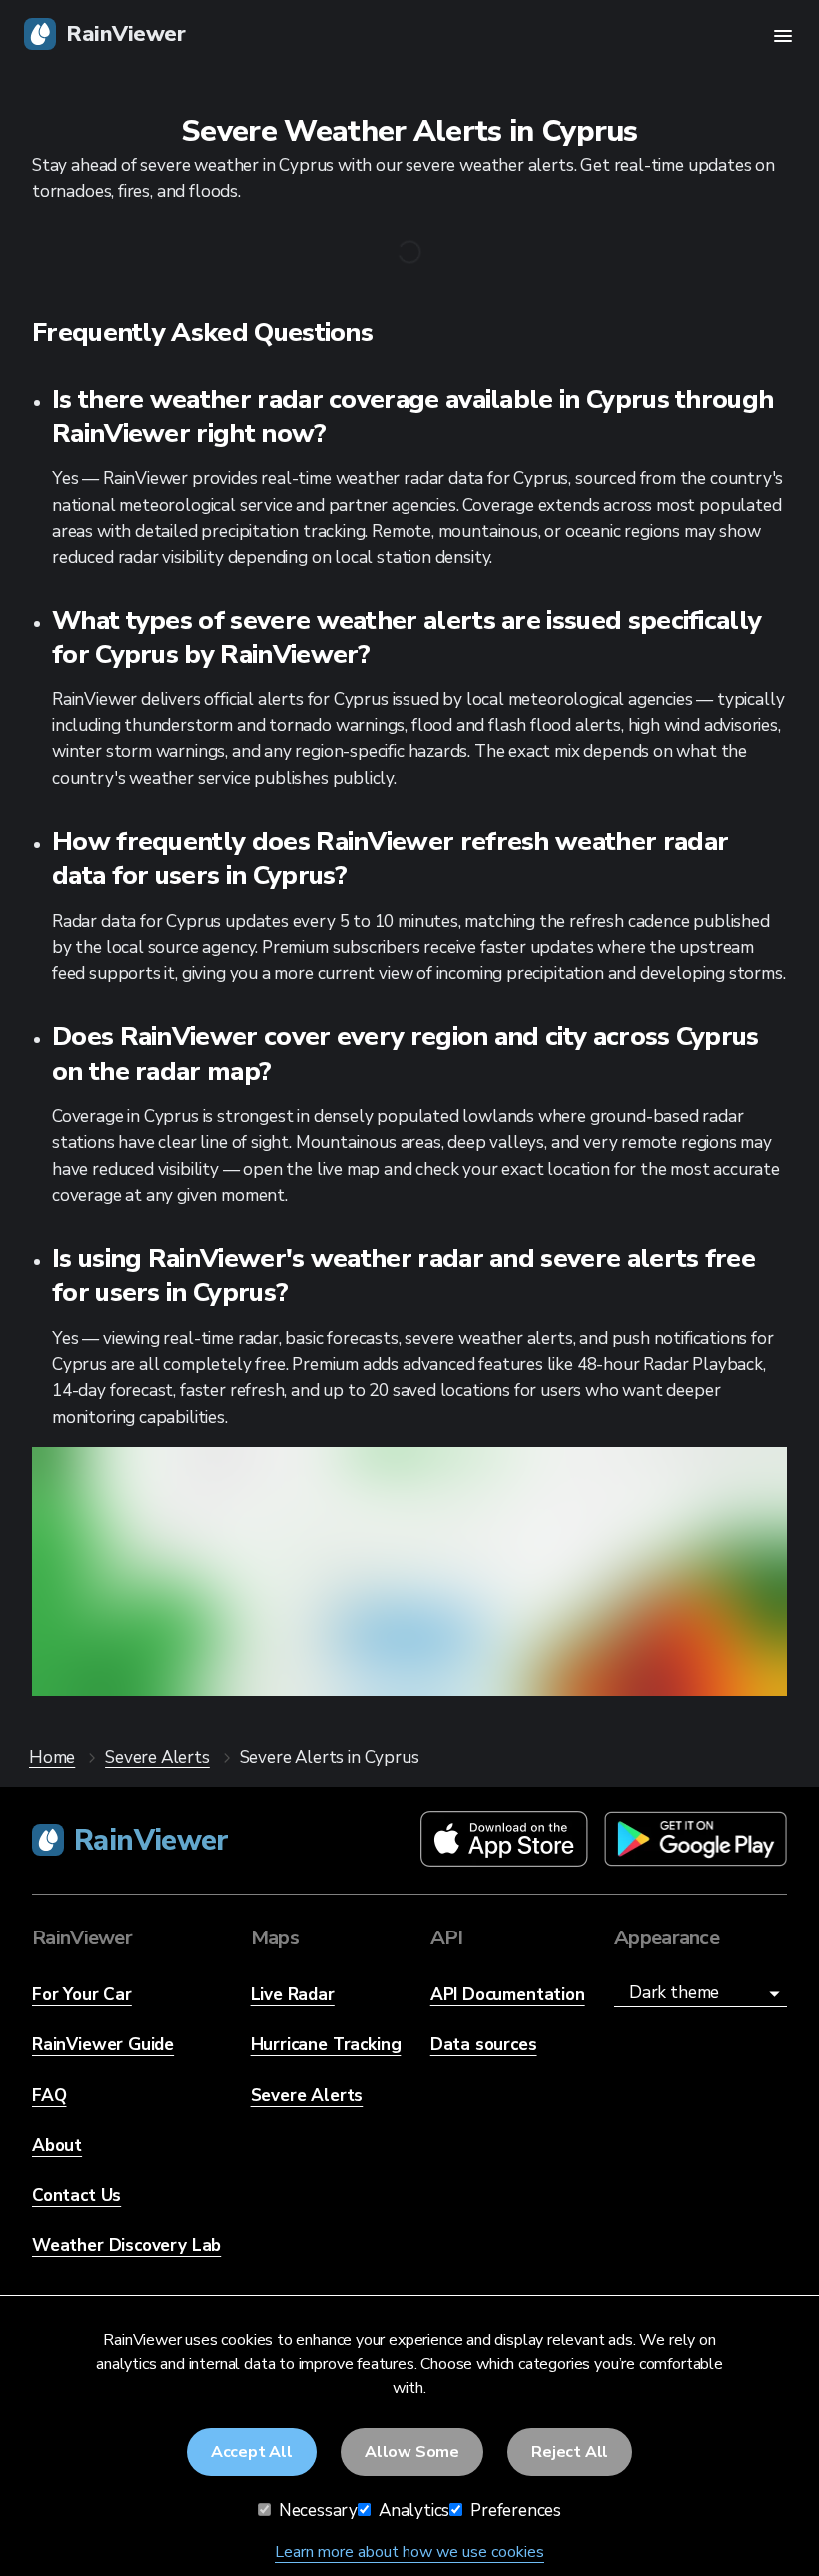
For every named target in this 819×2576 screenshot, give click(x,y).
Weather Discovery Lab (126, 2246)
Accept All (252, 2452)
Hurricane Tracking (326, 2045)
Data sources (484, 2045)
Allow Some (412, 2452)
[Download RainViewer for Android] (696, 1840)
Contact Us (76, 2196)
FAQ (49, 2096)
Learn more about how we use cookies (409, 2552)
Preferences (514, 2511)
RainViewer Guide (103, 2045)
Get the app (409, 1638)
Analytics (412, 2511)
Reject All (570, 2452)
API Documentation (508, 1995)
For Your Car (82, 1995)
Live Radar (293, 1995)
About (57, 2146)
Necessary (316, 2511)
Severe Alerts (307, 2096)
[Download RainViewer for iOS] (504, 1840)
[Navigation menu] (783, 36)
